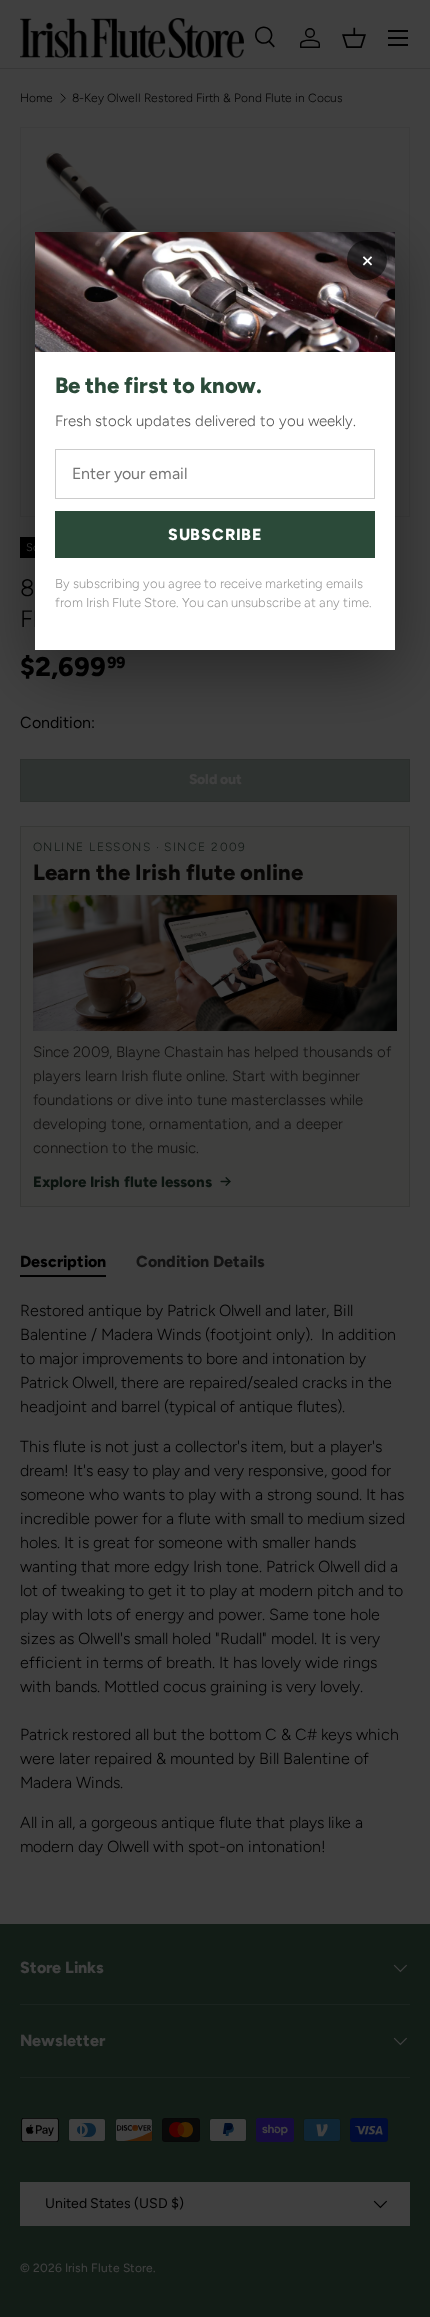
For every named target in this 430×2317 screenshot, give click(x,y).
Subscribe (215, 534)
